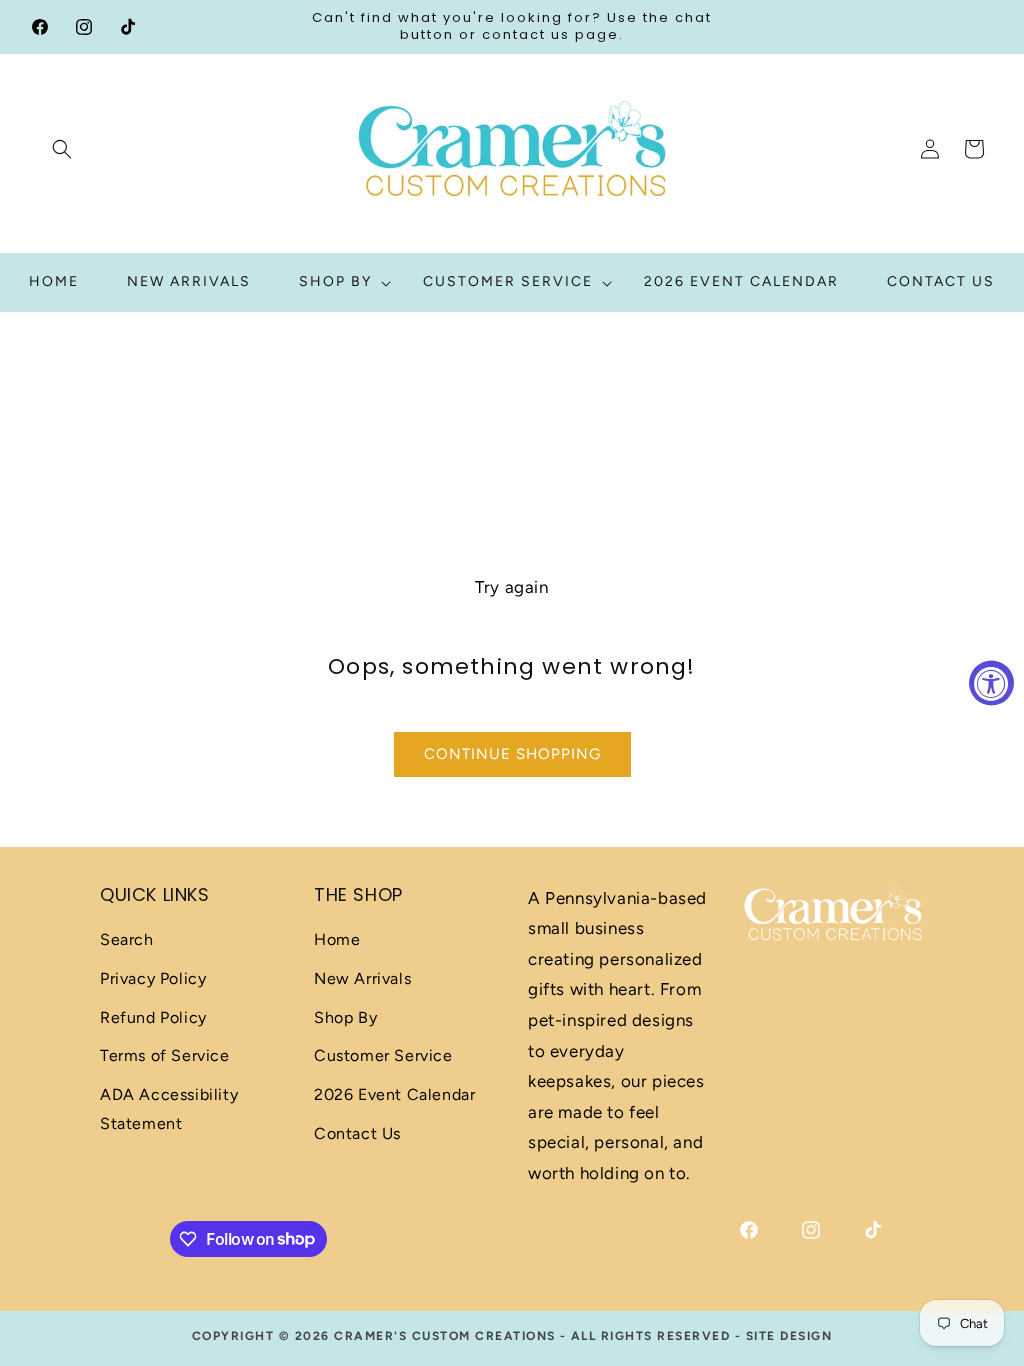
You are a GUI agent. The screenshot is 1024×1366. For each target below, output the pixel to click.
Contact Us (357, 1133)
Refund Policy (153, 1017)
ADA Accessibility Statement (169, 1109)
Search (127, 939)
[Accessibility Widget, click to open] (991, 683)
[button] (62, 149)
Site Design (789, 1336)
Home (337, 939)
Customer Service (383, 1055)
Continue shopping (512, 754)
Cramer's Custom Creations (445, 1336)
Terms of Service (165, 1055)
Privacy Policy (153, 978)
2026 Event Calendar (394, 1094)
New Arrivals (362, 978)
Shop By (345, 1017)
